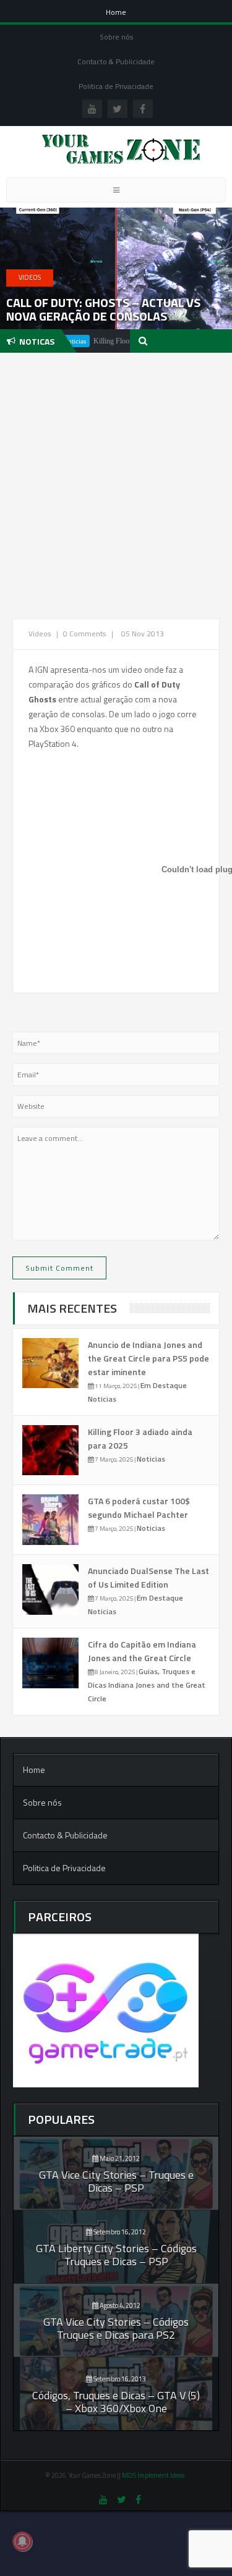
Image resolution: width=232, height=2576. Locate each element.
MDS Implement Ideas (154, 2475)
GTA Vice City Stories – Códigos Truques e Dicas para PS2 (116, 2328)
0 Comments (84, 633)
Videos (30, 277)
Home (116, 12)
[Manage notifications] (22, 2541)
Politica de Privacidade (116, 86)
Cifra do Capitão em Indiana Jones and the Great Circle (142, 1651)
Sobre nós (116, 37)
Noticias (102, 1399)
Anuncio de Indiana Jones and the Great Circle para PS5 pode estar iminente (148, 1358)
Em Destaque (164, 1385)
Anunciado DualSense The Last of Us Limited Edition (148, 1577)
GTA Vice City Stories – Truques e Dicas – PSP (116, 2181)
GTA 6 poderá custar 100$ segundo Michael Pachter (139, 1508)
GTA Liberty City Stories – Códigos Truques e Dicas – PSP (116, 2255)
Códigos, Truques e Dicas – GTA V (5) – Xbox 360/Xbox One (116, 2402)
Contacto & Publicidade (116, 61)
